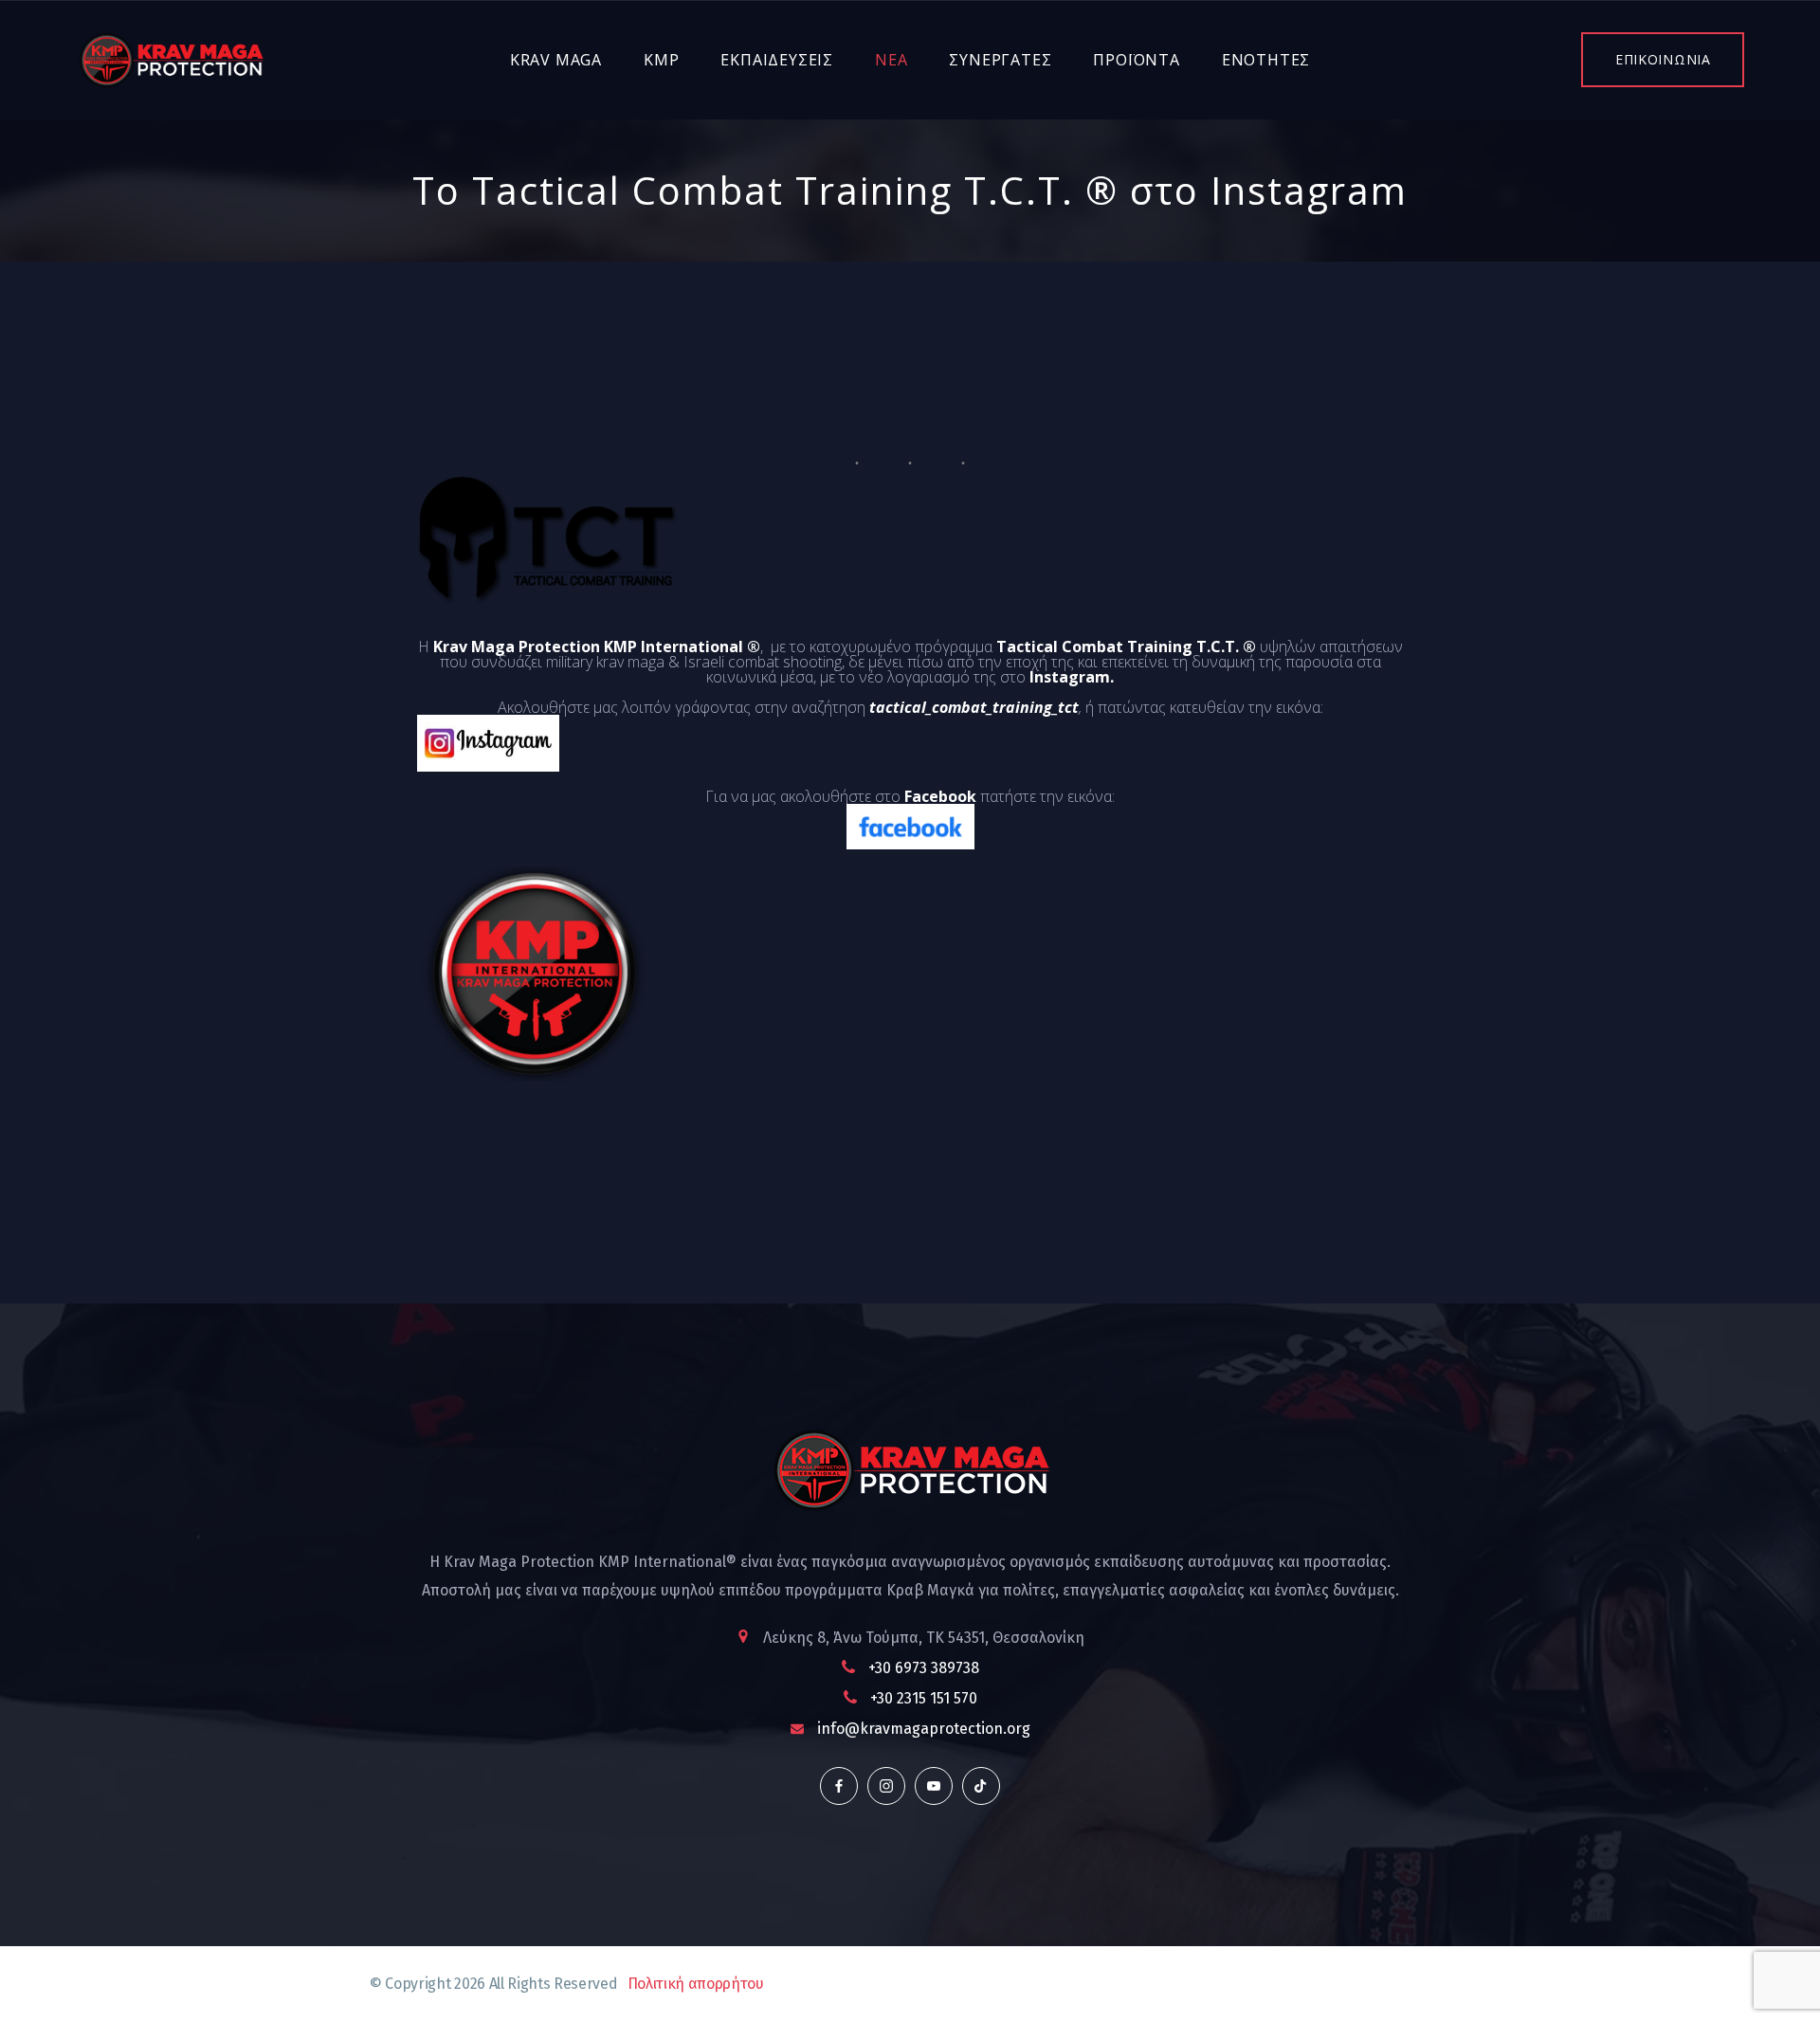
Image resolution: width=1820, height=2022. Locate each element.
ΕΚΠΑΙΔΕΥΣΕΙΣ (777, 60)
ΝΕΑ (891, 60)
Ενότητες (1266, 60)
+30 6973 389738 (924, 1668)
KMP (661, 60)
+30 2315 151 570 (924, 1698)
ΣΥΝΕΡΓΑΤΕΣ (1000, 60)
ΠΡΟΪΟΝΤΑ (1136, 60)
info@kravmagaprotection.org (924, 1729)
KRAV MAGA (556, 60)
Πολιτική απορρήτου (696, 1984)
